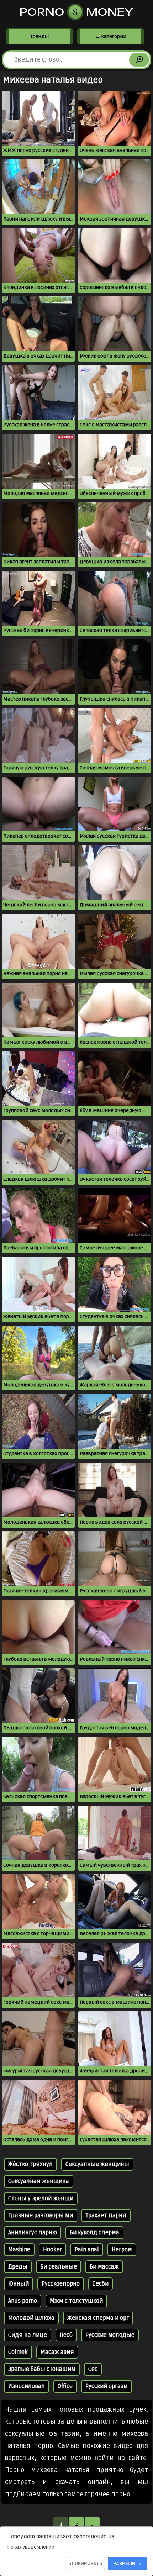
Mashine (19, 2250)
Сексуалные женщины (97, 2164)
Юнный (19, 2284)
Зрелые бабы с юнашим (42, 2369)
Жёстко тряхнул (30, 2164)
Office (65, 2386)
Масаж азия (57, 2352)
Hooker (52, 2250)
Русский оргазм (107, 2386)
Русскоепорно (61, 2284)
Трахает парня (106, 2216)
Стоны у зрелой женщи (41, 2198)
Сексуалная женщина (39, 2181)
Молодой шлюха (31, 2318)
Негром (122, 2250)
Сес (93, 2369)
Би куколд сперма (94, 2233)
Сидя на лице (28, 2335)
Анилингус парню (33, 2233)
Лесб (66, 2335)
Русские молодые (110, 2335)
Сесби (101, 2284)
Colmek (18, 2352)
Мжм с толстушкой (76, 2301)
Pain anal (87, 2250)
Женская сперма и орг (98, 2318)
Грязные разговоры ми (41, 2216)
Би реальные (59, 2267)
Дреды (18, 2267)
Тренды (39, 36)
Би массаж (104, 2267)
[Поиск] (139, 60)
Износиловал (27, 2386)
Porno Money (76, 12)
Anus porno (23, 2301)
